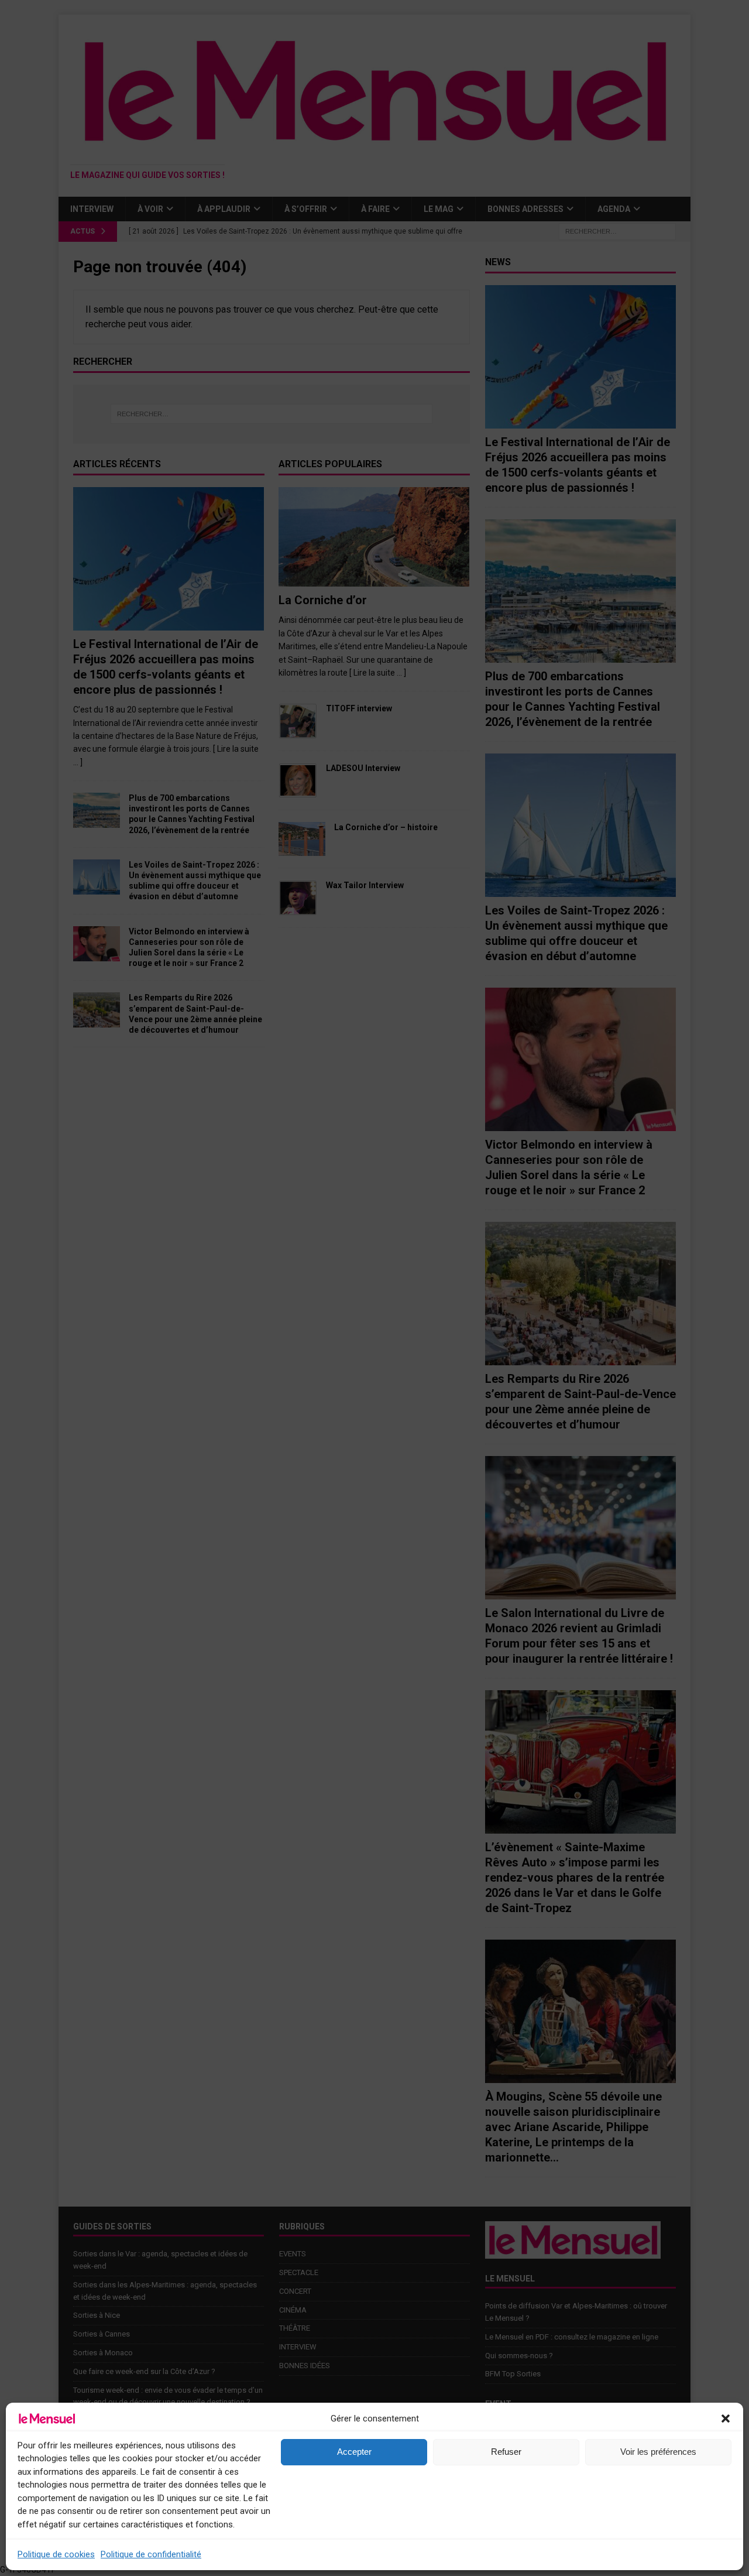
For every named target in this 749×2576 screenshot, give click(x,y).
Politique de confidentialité (151, 2554)
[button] (726, 2419)
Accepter (354, 2452)
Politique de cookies (56, 2554)
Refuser (506, 2452)
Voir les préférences (658, 2452)
